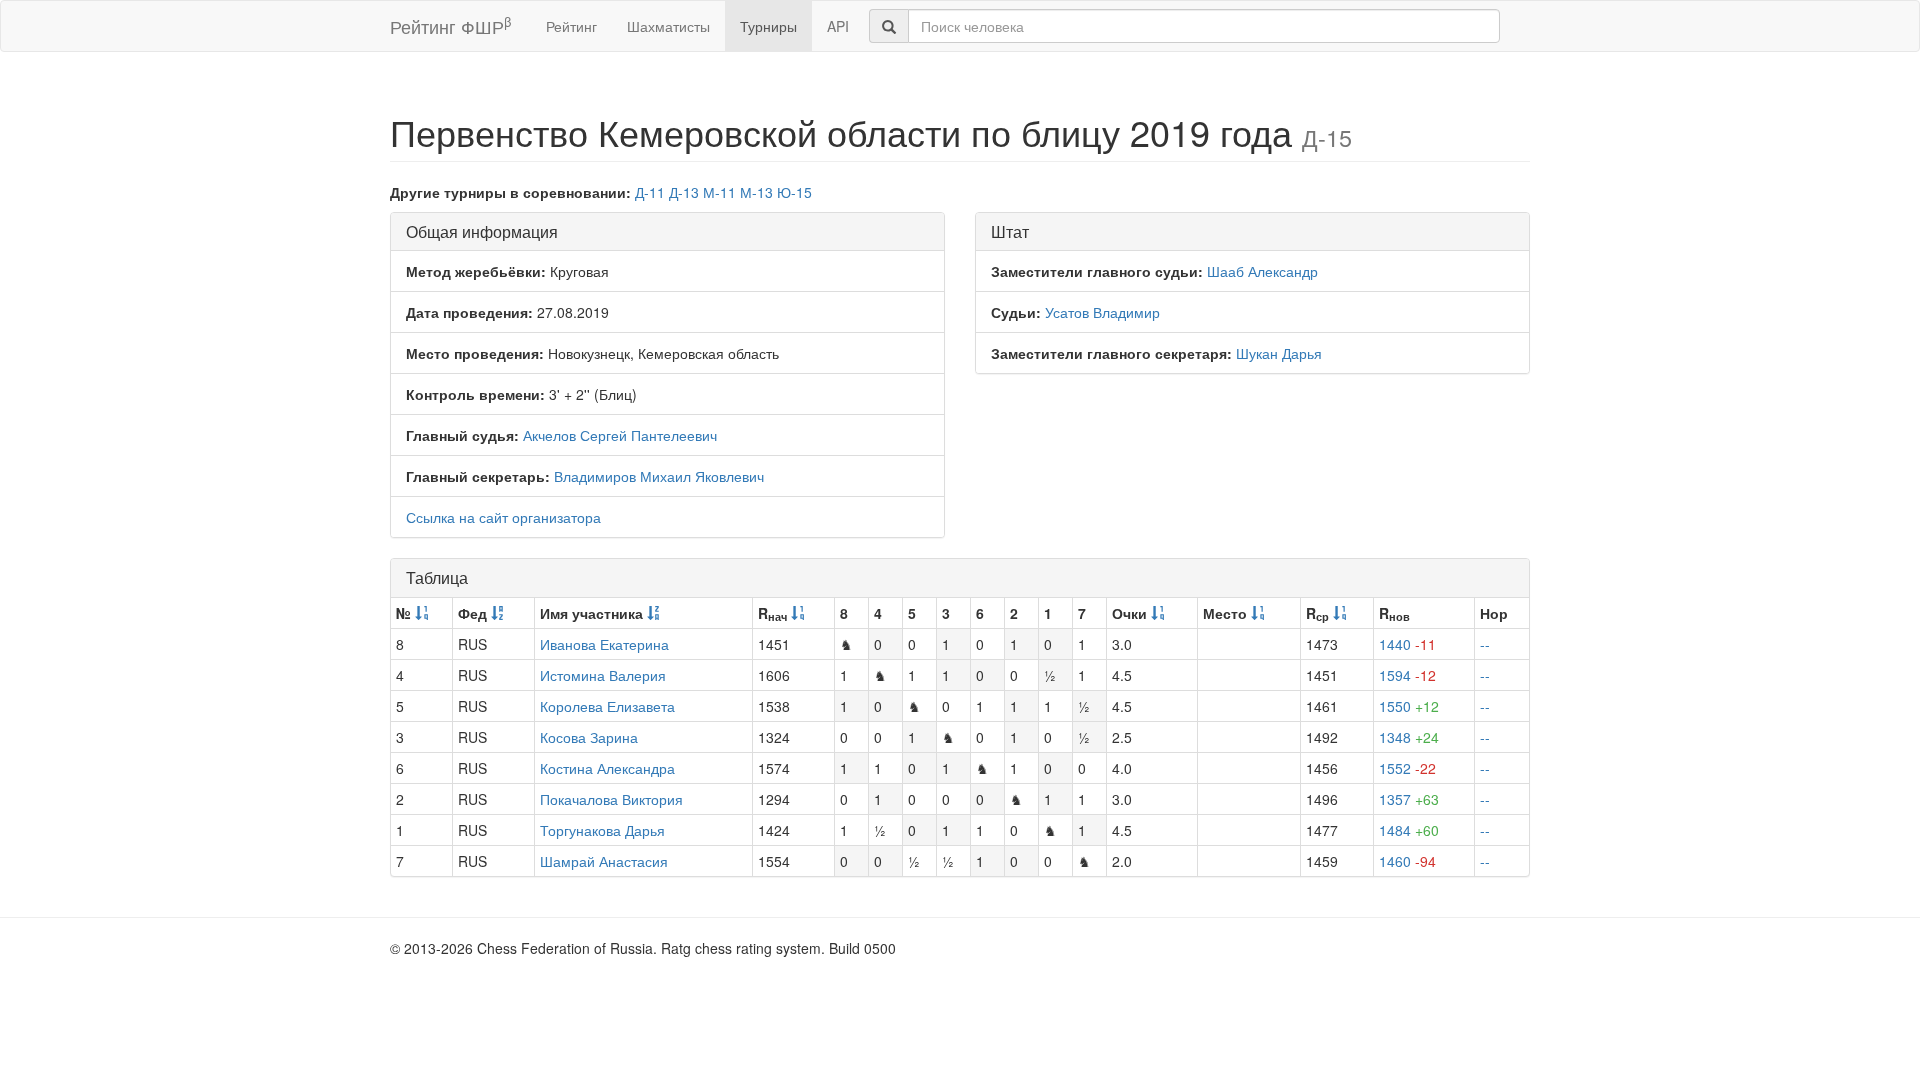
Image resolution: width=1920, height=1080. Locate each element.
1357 (1409, 799)
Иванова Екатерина (604, 644)
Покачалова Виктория (611, 799)
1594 (1407, 675)
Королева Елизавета (607, 706)
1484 (1409, 830)
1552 (1407, 768)
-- (1485, 644)
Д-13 (684, 192)
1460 (1407, 861)
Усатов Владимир (1102, 312)
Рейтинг (571, 26)
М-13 (756, 192)
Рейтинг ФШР (450, 25)
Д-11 (650, 192)
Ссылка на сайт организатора (503, 517)
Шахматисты (668, 26)
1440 (1407, 644)
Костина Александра (607, 768)
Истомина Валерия (603, 675)
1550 (1409, 706)
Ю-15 (794, 192)
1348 (1409, 737)
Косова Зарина (589, 737)
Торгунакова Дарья (602, 830)
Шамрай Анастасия (604, 861)
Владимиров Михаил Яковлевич (659, 476)
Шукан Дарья (1279, 353)
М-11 (719, 192)
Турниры (768, 26)
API (838, 26)
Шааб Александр (1262, 271)
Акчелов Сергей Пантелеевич (620, 435)
